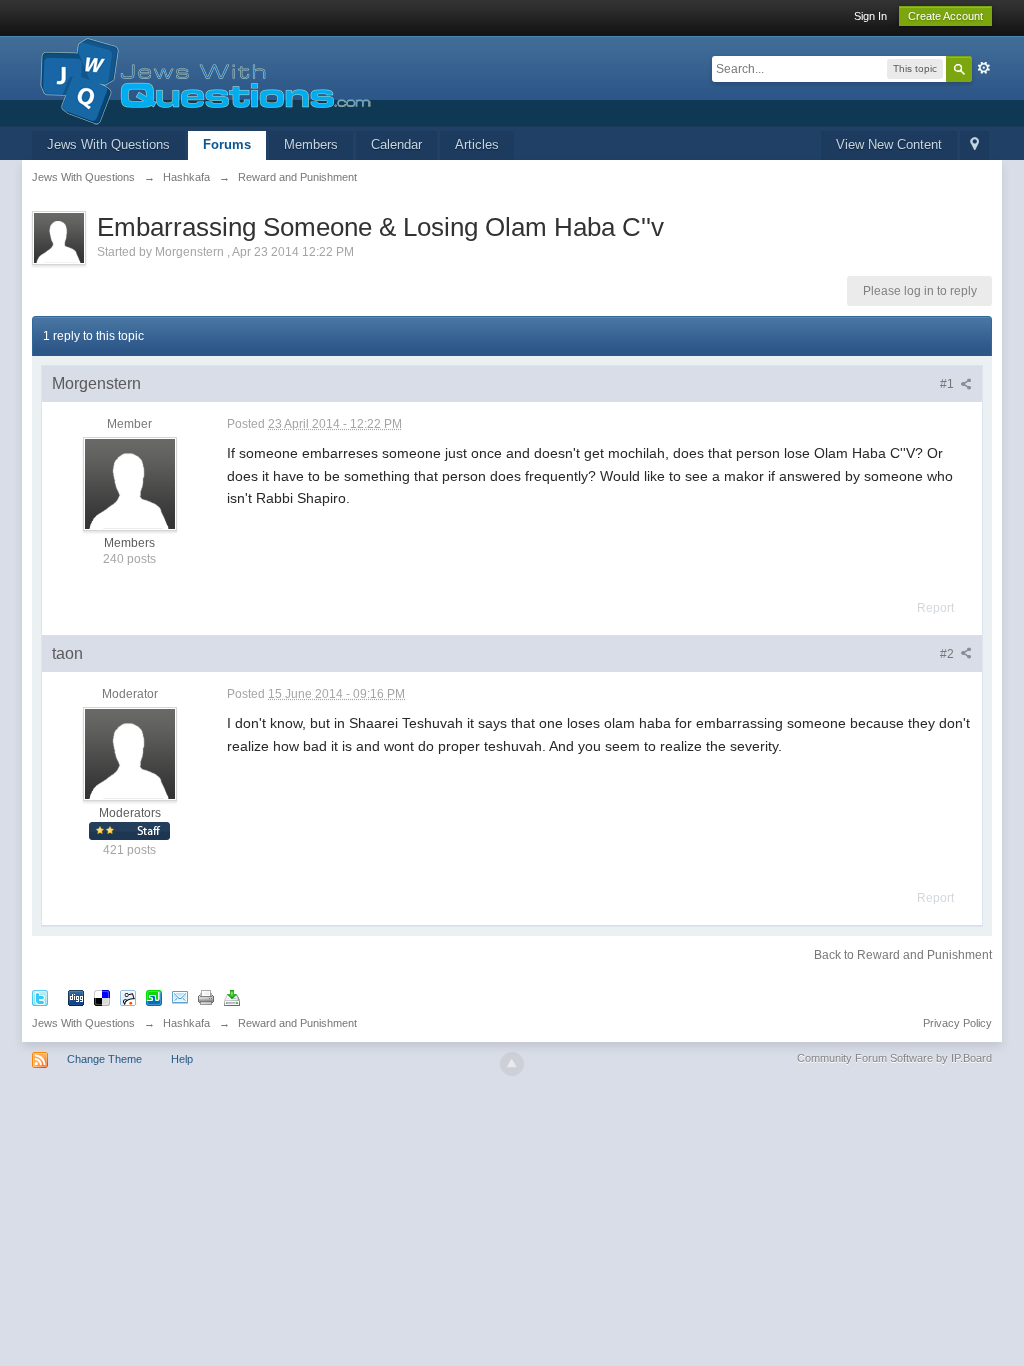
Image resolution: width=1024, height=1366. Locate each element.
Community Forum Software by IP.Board (894, 1058)
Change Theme (104, 1059)
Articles (477, 144)
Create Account (945, 16)
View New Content (889, 144)
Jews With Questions (108, 144)
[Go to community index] (201, 79)
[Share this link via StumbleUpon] (154, 997)
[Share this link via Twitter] (40, 997)
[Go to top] (512, 1064)
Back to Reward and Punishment (903, 955)
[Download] (232, 997)
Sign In (870, 16)
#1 (948, 384)
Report (935, 608)
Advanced (984, 68)
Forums (227, 144)
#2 (948, 654)
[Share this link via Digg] (76, 997)
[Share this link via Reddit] (128, 997)
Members (311, 144)
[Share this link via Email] (180, 997)
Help (182, 1059)
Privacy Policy (957, 1023)
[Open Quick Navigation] (974, 145)
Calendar (396, 144)
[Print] (206, 997)
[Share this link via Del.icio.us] (102, 997)
